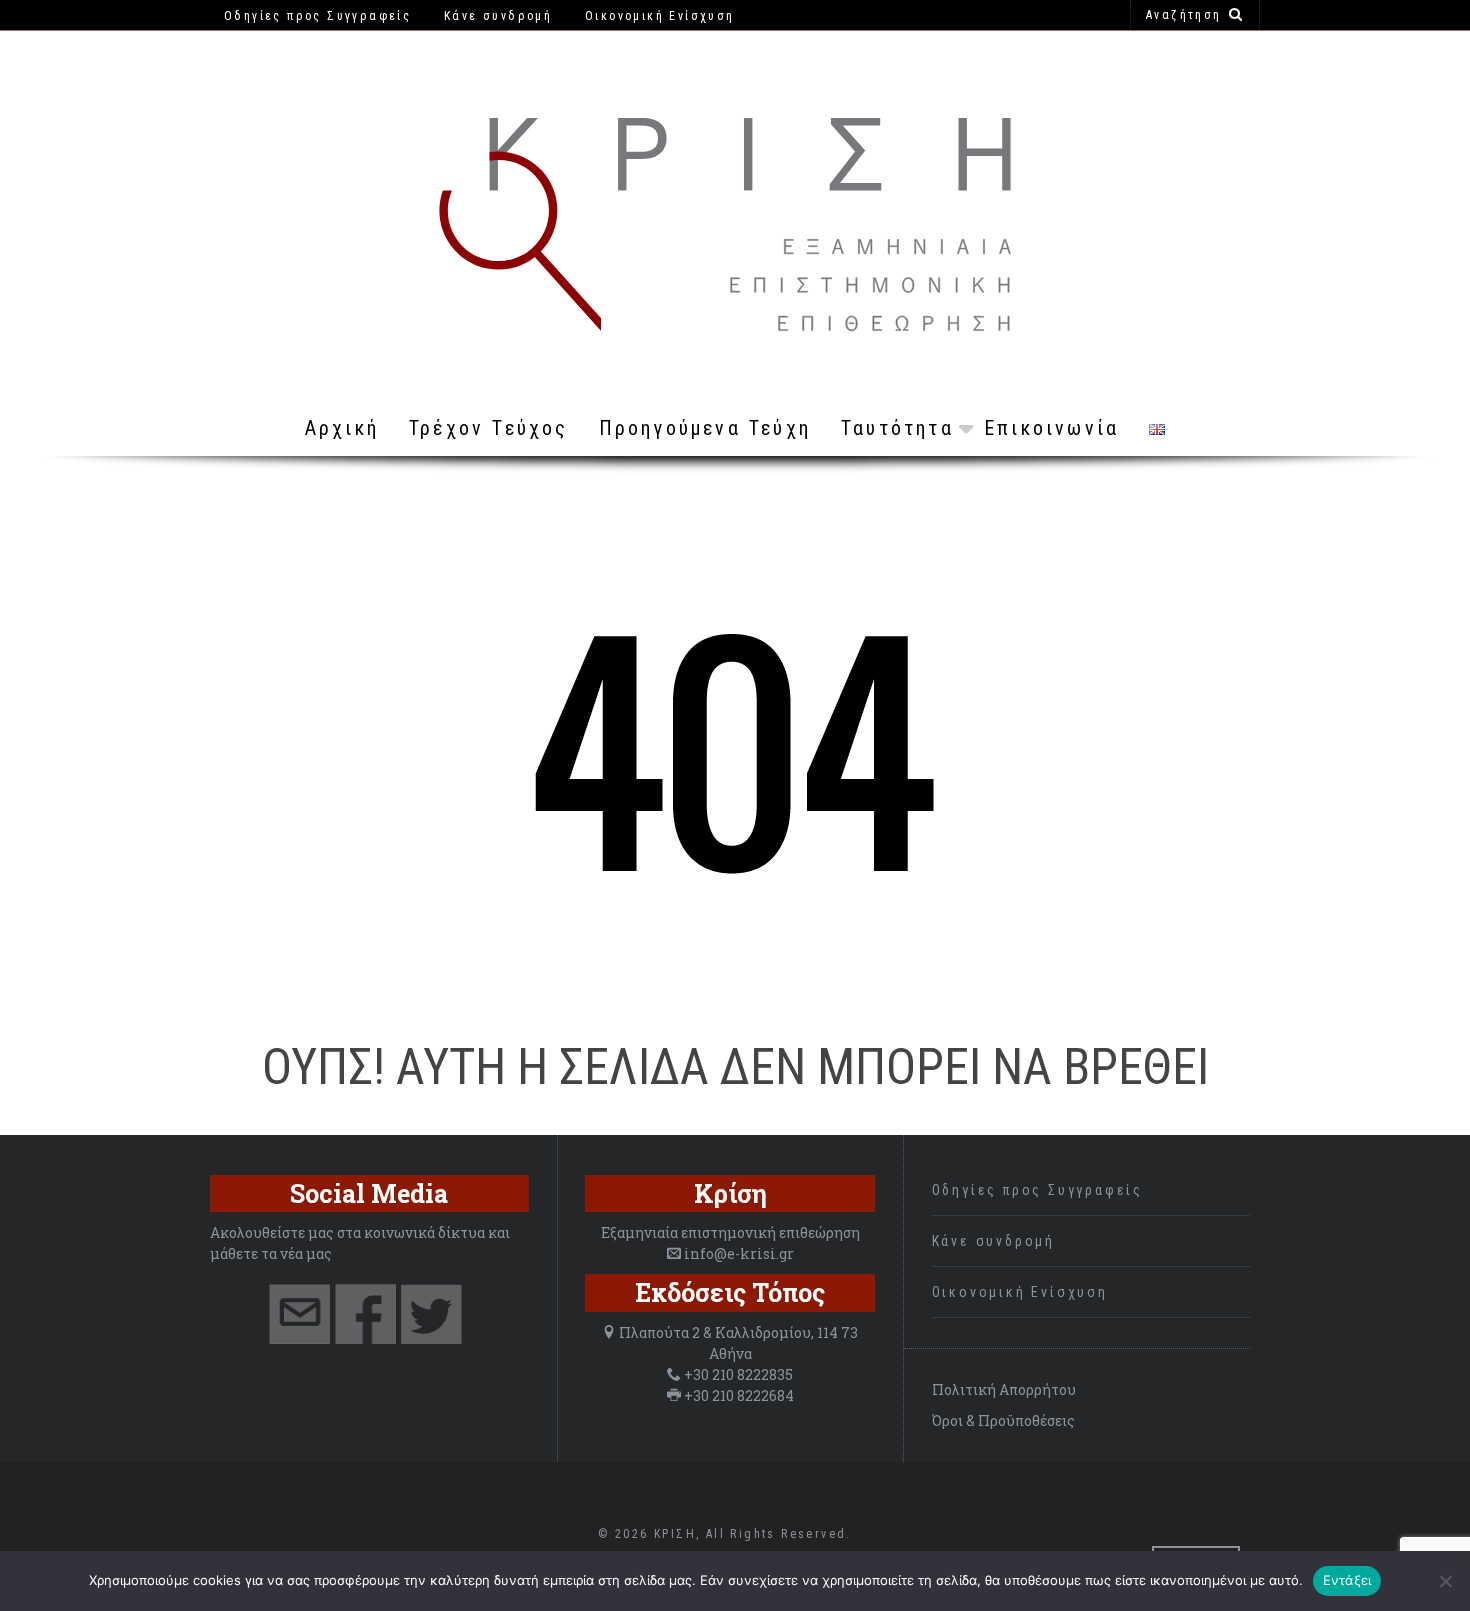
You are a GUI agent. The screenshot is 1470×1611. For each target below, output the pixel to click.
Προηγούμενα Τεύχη (705, 428)
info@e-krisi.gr (739, 1253)
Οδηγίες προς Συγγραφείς (1037, 1190)
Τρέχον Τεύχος (489, 428)
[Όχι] (1445, 1581)
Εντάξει (1347, 1580)
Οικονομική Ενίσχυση (1020, 1292)
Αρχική (342, 428)
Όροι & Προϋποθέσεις (1003, 1420)
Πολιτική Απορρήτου (1004, 1389)
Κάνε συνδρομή (993, 1241)
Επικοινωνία (1051, 428)
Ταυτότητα (897, 428)
